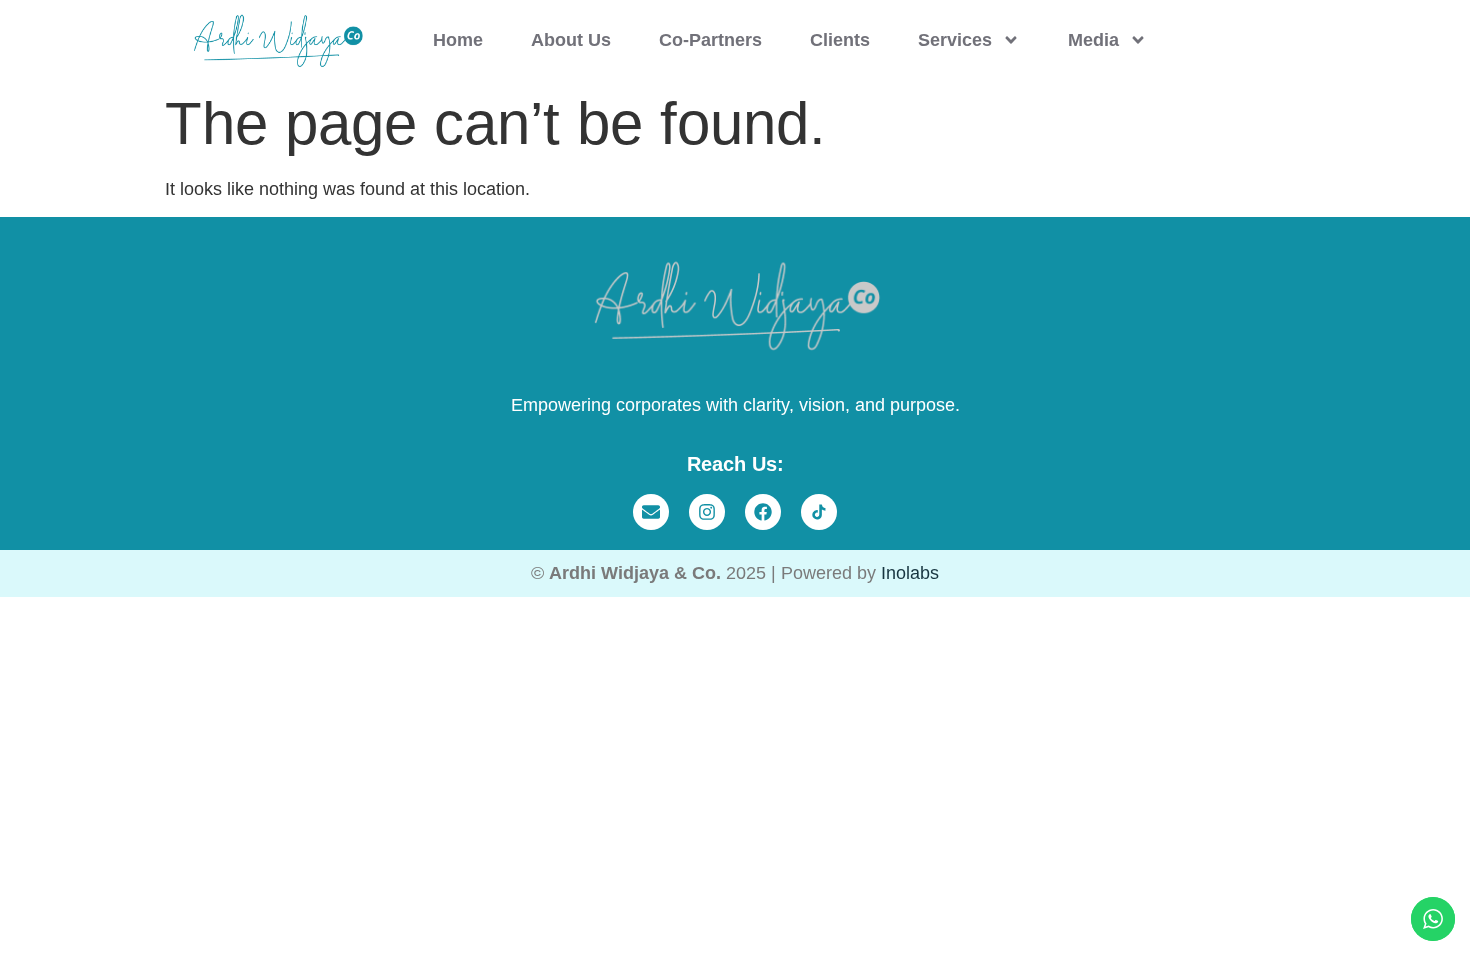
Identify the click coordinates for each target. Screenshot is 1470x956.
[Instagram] (707, 512)
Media (1093, 40)
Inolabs (910, 573)
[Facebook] (763, 512)
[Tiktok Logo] (819, 512)
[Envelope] (651, 512)
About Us (571, 40)
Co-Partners (710, 40)
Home (458, 40)
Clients (840, 40)
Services (955, 40)
